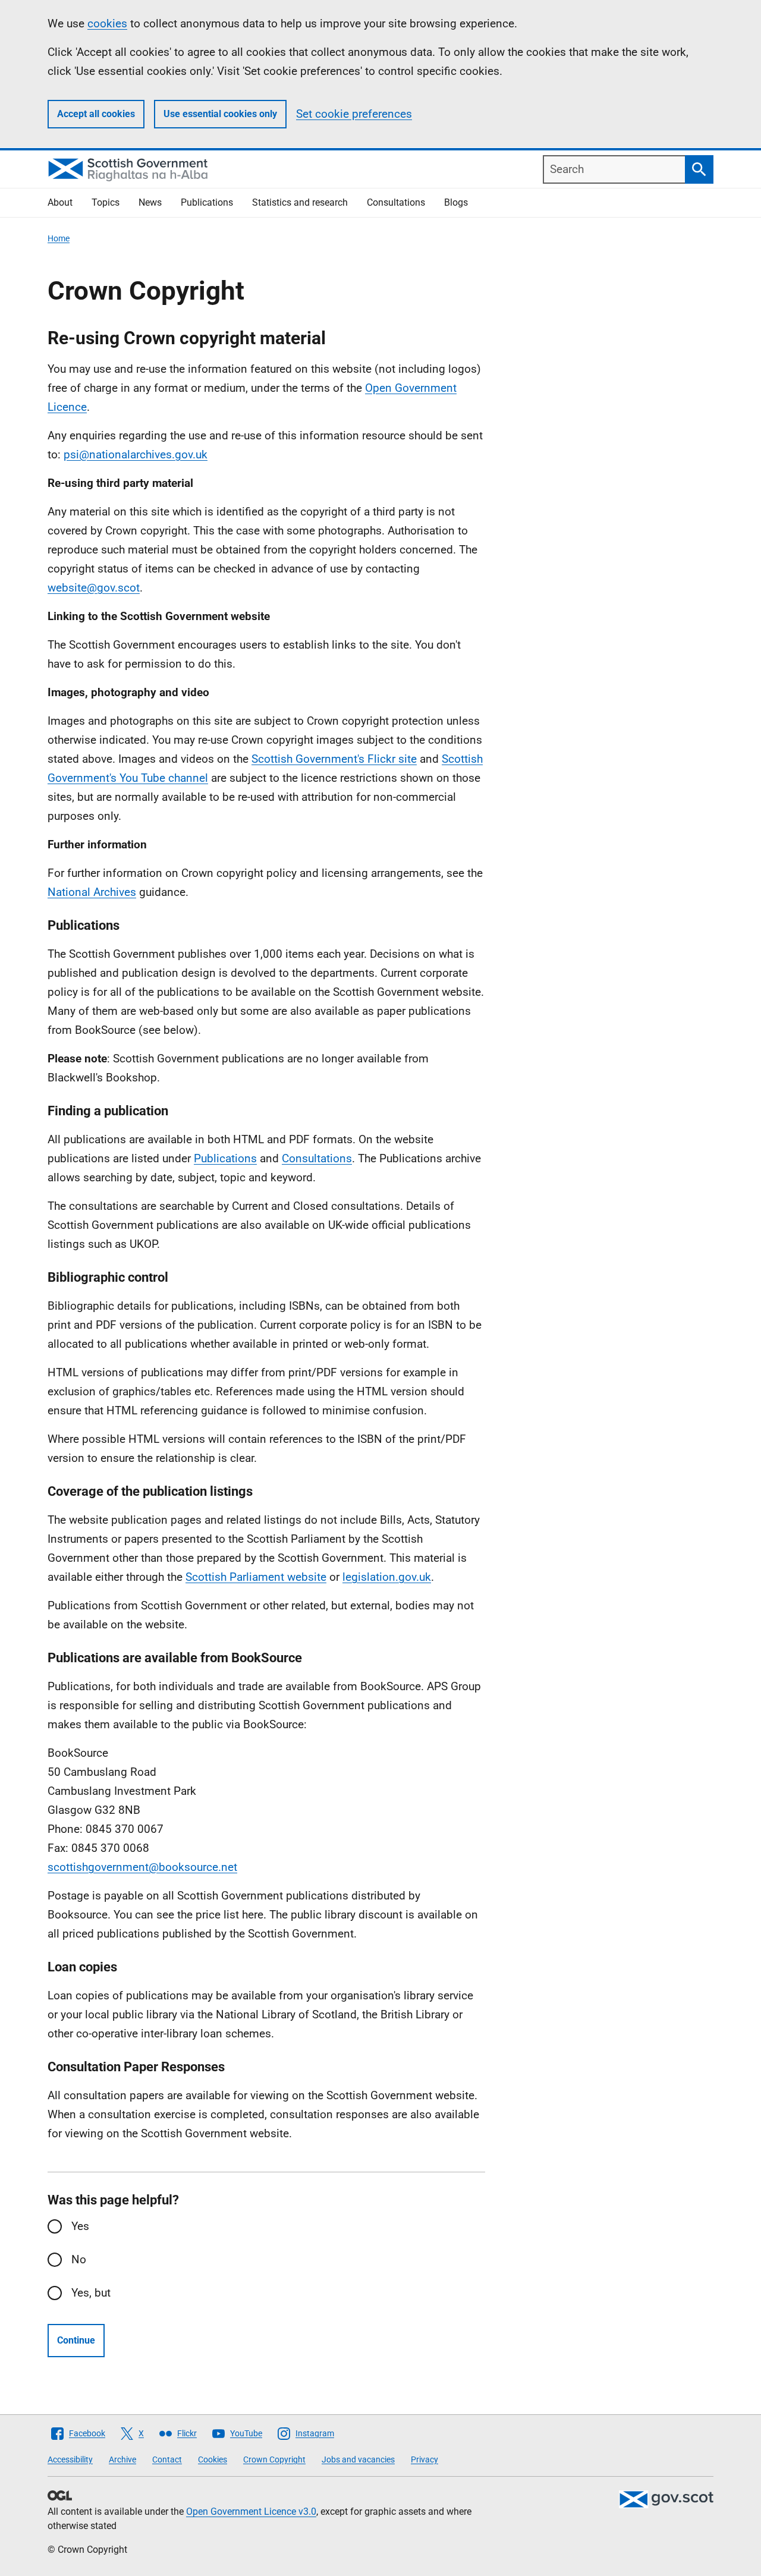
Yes (80, 2226)
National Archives (92, 892)
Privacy (424, 2459)
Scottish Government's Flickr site (334, 759)
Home (59, 238)
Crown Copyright (274, 2459)
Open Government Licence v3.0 (251, 2511)
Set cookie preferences (354, 114)
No (79, 2259)
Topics (106, 202)
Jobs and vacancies (358, 2459)
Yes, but (91, 2293)
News (150, 202)
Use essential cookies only (220, 114)
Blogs (456, 202)
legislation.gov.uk (387, 1577)
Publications (207, 202)
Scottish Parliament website (256, 1577)
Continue (76, 2340)
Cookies (213, 2459)
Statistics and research (300, 202)
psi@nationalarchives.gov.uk (136, 455)
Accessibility (70, 2459)
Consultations (396, 202)
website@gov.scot (94, 588)
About (60, 202)
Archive (122, 2459)
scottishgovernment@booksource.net (142, 1867)
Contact (167, 2459)
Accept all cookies (96, 114)
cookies (107, 23)
